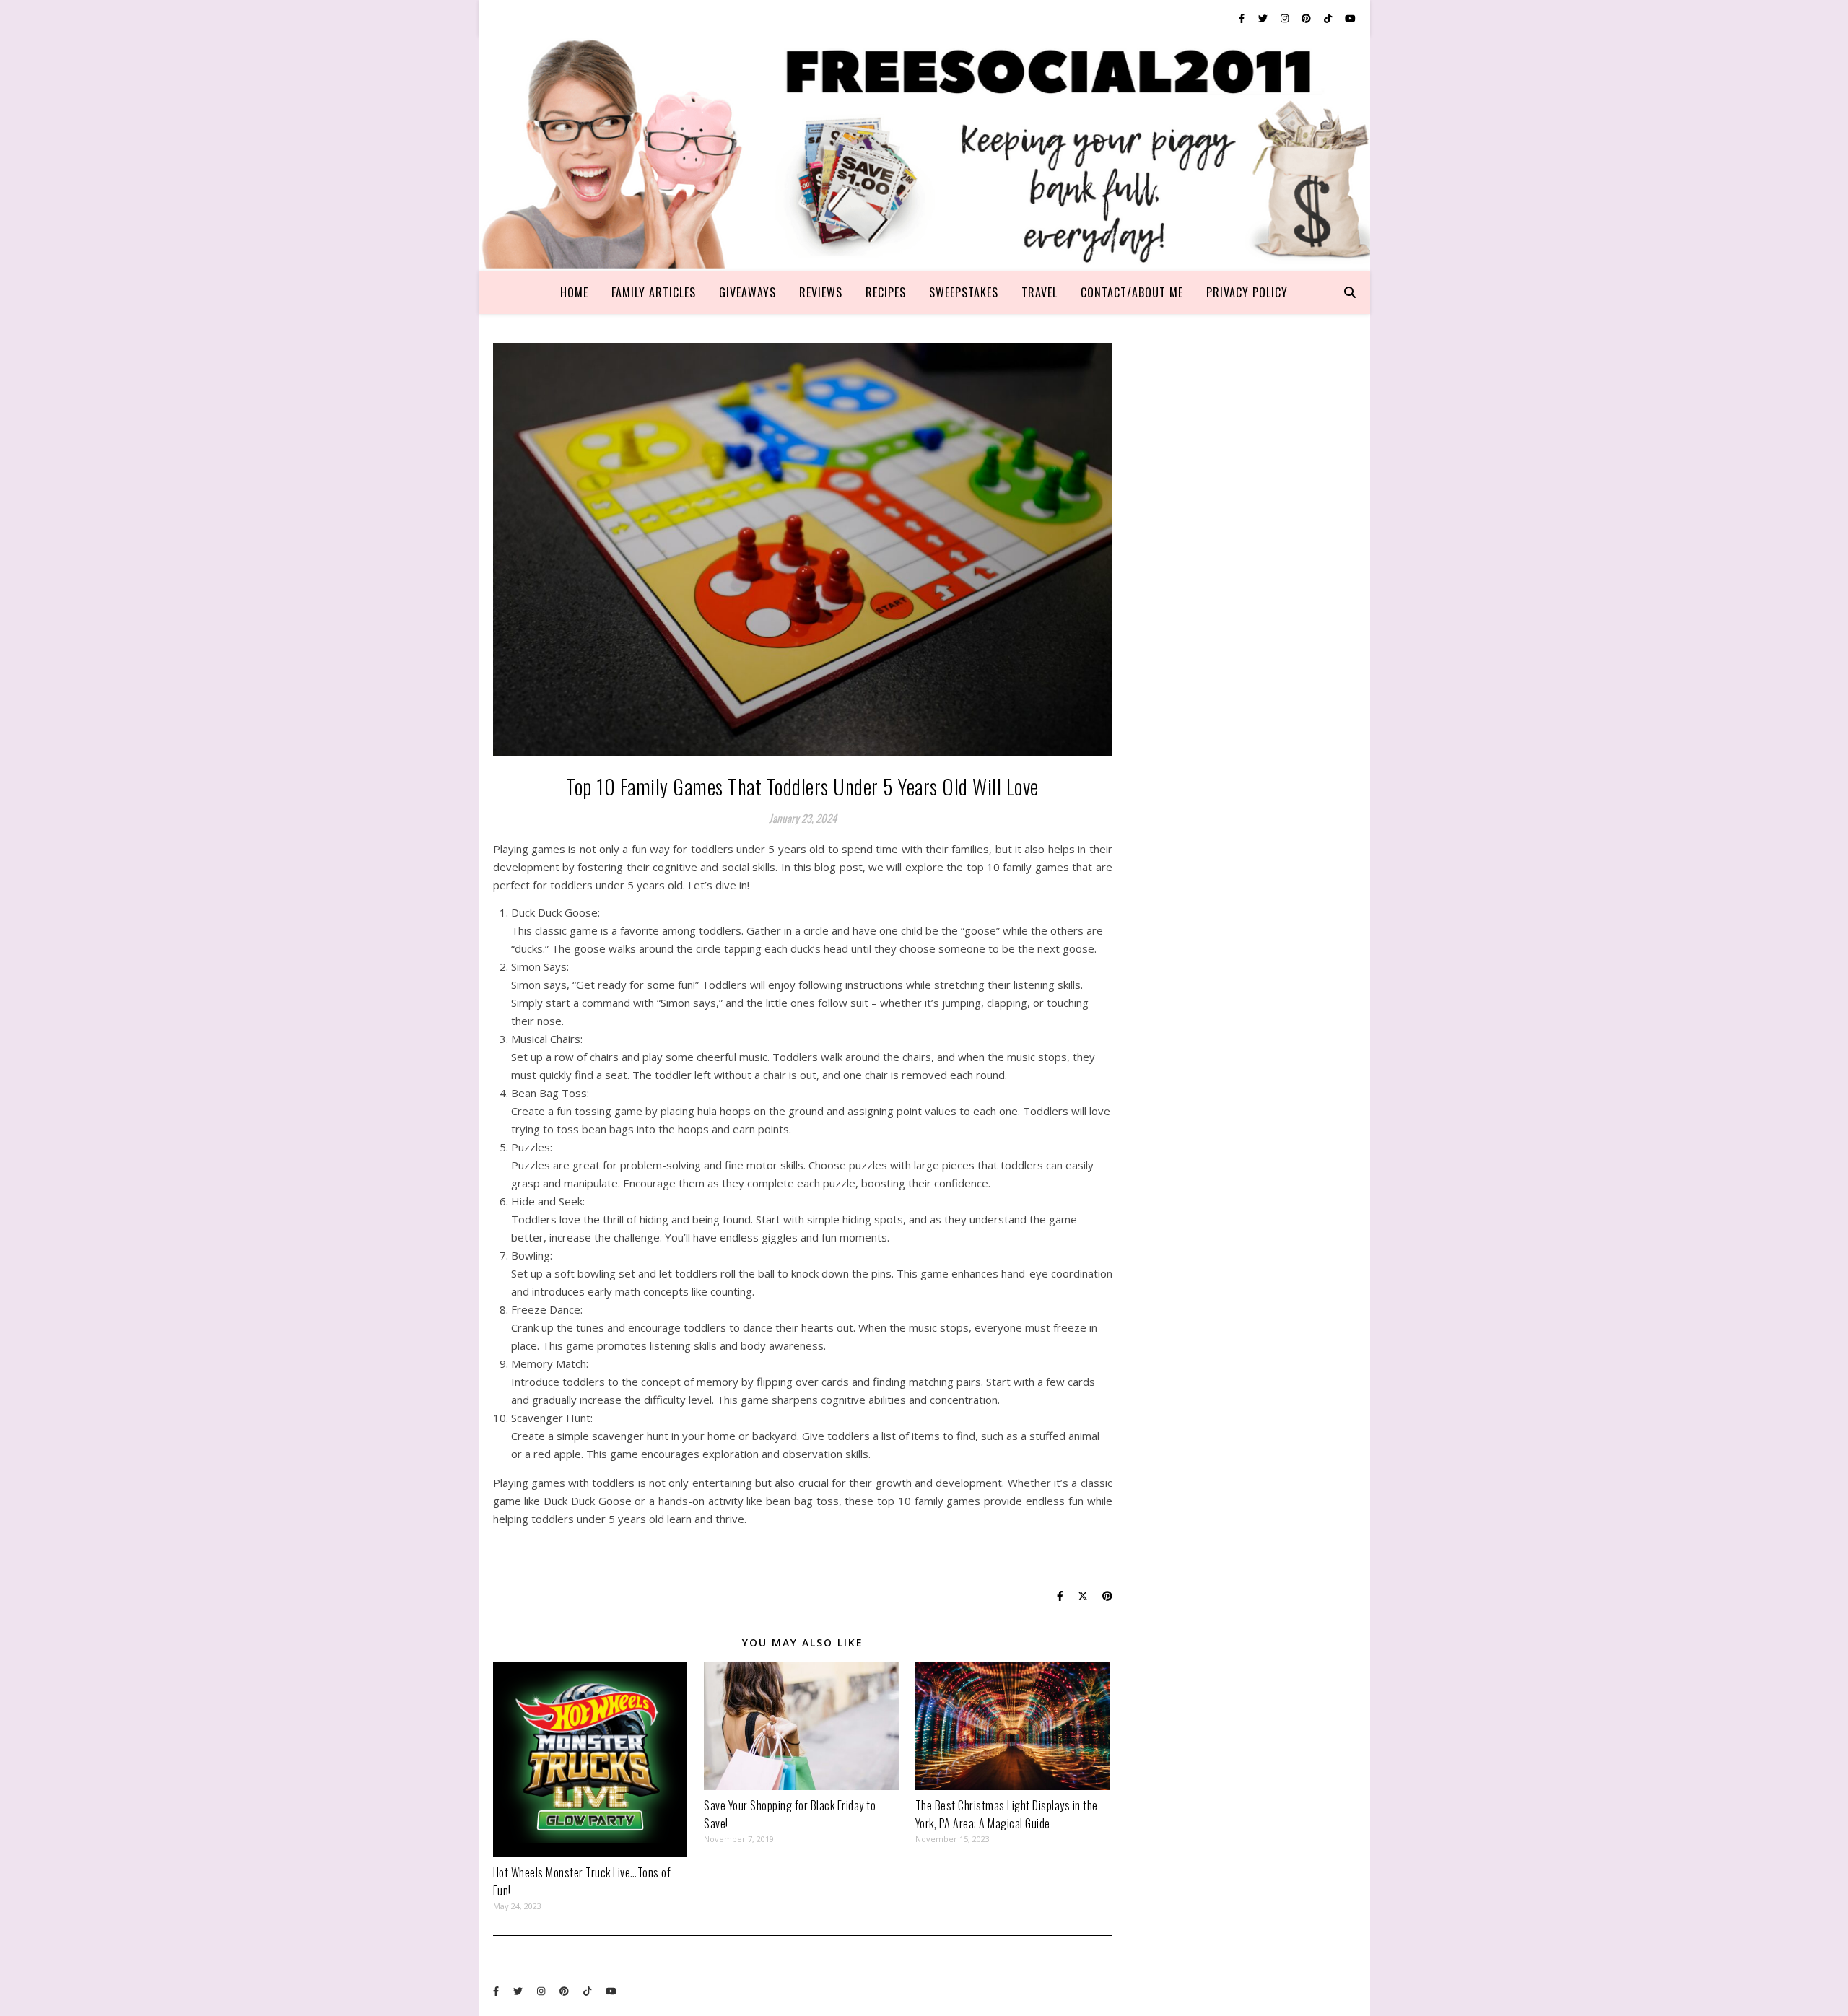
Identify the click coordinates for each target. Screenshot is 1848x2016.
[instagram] (1286, 18)
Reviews (821, 292)
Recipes (886, 292)
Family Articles (654, 292)
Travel (1039, 292)
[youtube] (1350, 18)
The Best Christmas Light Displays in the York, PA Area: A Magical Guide (1007, 1814)
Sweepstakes (964, 292)
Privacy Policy (1247, 292)
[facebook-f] (1243, 18)
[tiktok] (1329, 18)
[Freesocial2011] (924, 153)
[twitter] (1264, 18)
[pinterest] (1307, 18)
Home (574, 292)
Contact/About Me (1132, 292)
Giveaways (748, 292)
